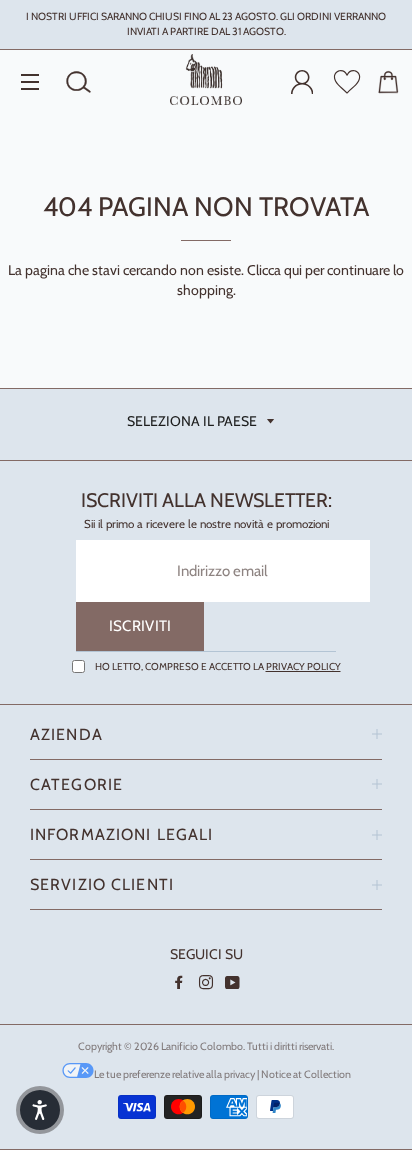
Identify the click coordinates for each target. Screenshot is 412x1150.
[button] (40, 1110)
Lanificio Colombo (202, 1046)
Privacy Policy (303, 666)
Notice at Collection (306, 1074)
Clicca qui (274, 270)
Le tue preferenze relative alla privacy (174, 1074)
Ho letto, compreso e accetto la (218, 666)
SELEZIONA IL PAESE (192, 421)
